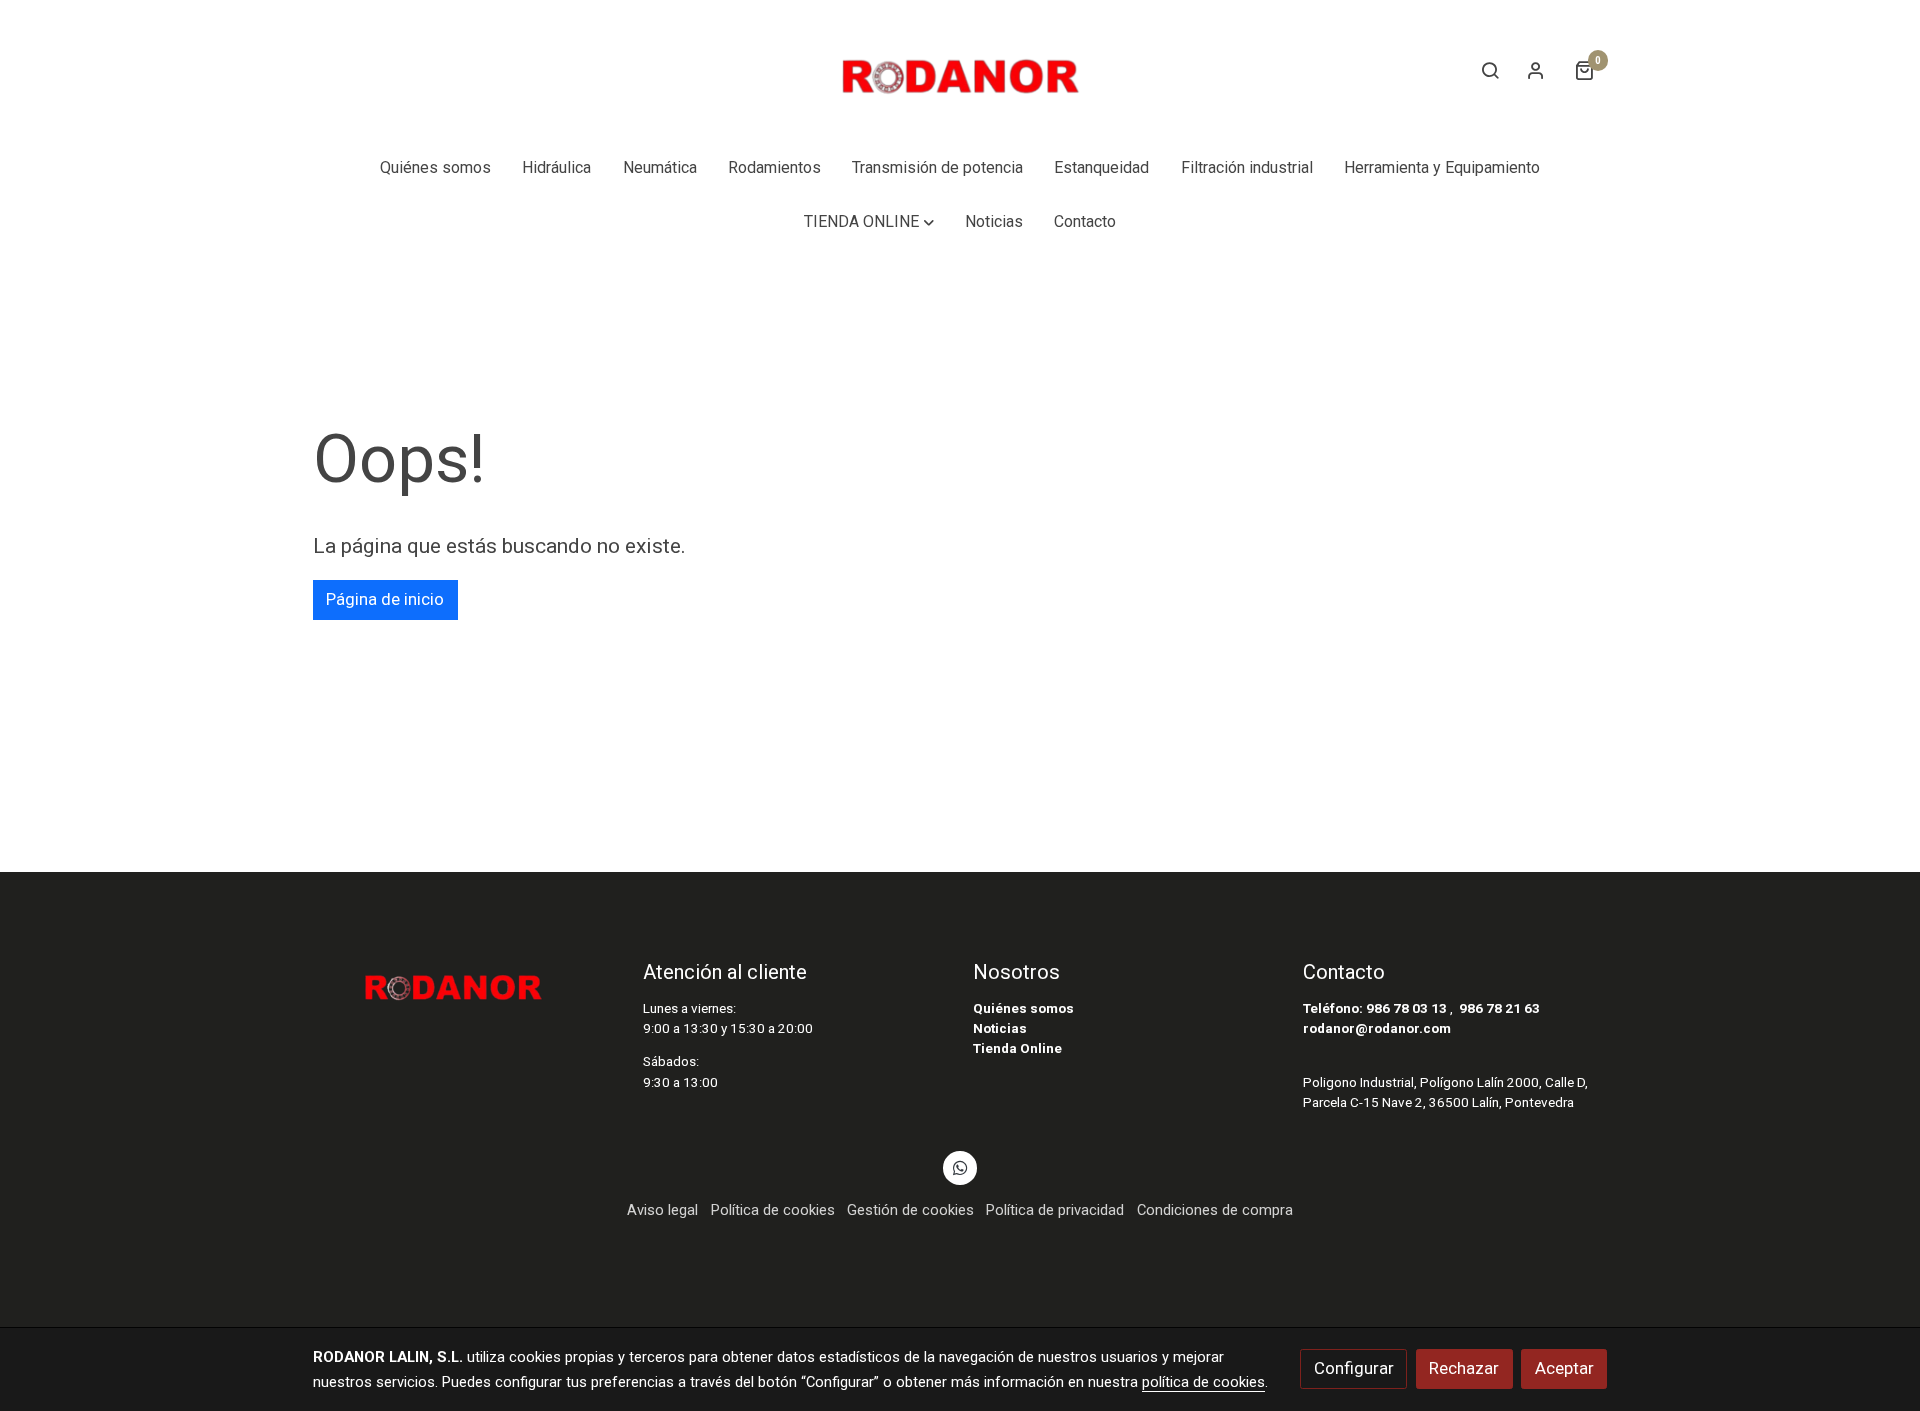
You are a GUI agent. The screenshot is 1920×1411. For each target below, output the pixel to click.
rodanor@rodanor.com (1377, 1028)
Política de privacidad (1055, 1210)
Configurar (1354, 1368)
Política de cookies (773, 1210)
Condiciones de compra (1215, 1210)
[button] (868, 222)
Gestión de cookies (910, 1210)
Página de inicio (385, 599)
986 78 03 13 (1406, 1008)
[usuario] (1536, 70)
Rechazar (1464, 1368)
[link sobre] (465, 981)
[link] (960, 70)
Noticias (1000, 1028)
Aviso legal (662, 1210)
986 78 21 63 (1499, 1008)
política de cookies (1203, 1382)
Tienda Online (1017, 1048)
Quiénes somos (1023, 1008)
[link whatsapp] (960, 1166)
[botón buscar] (1490, 70)
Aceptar (1564, 1368)
